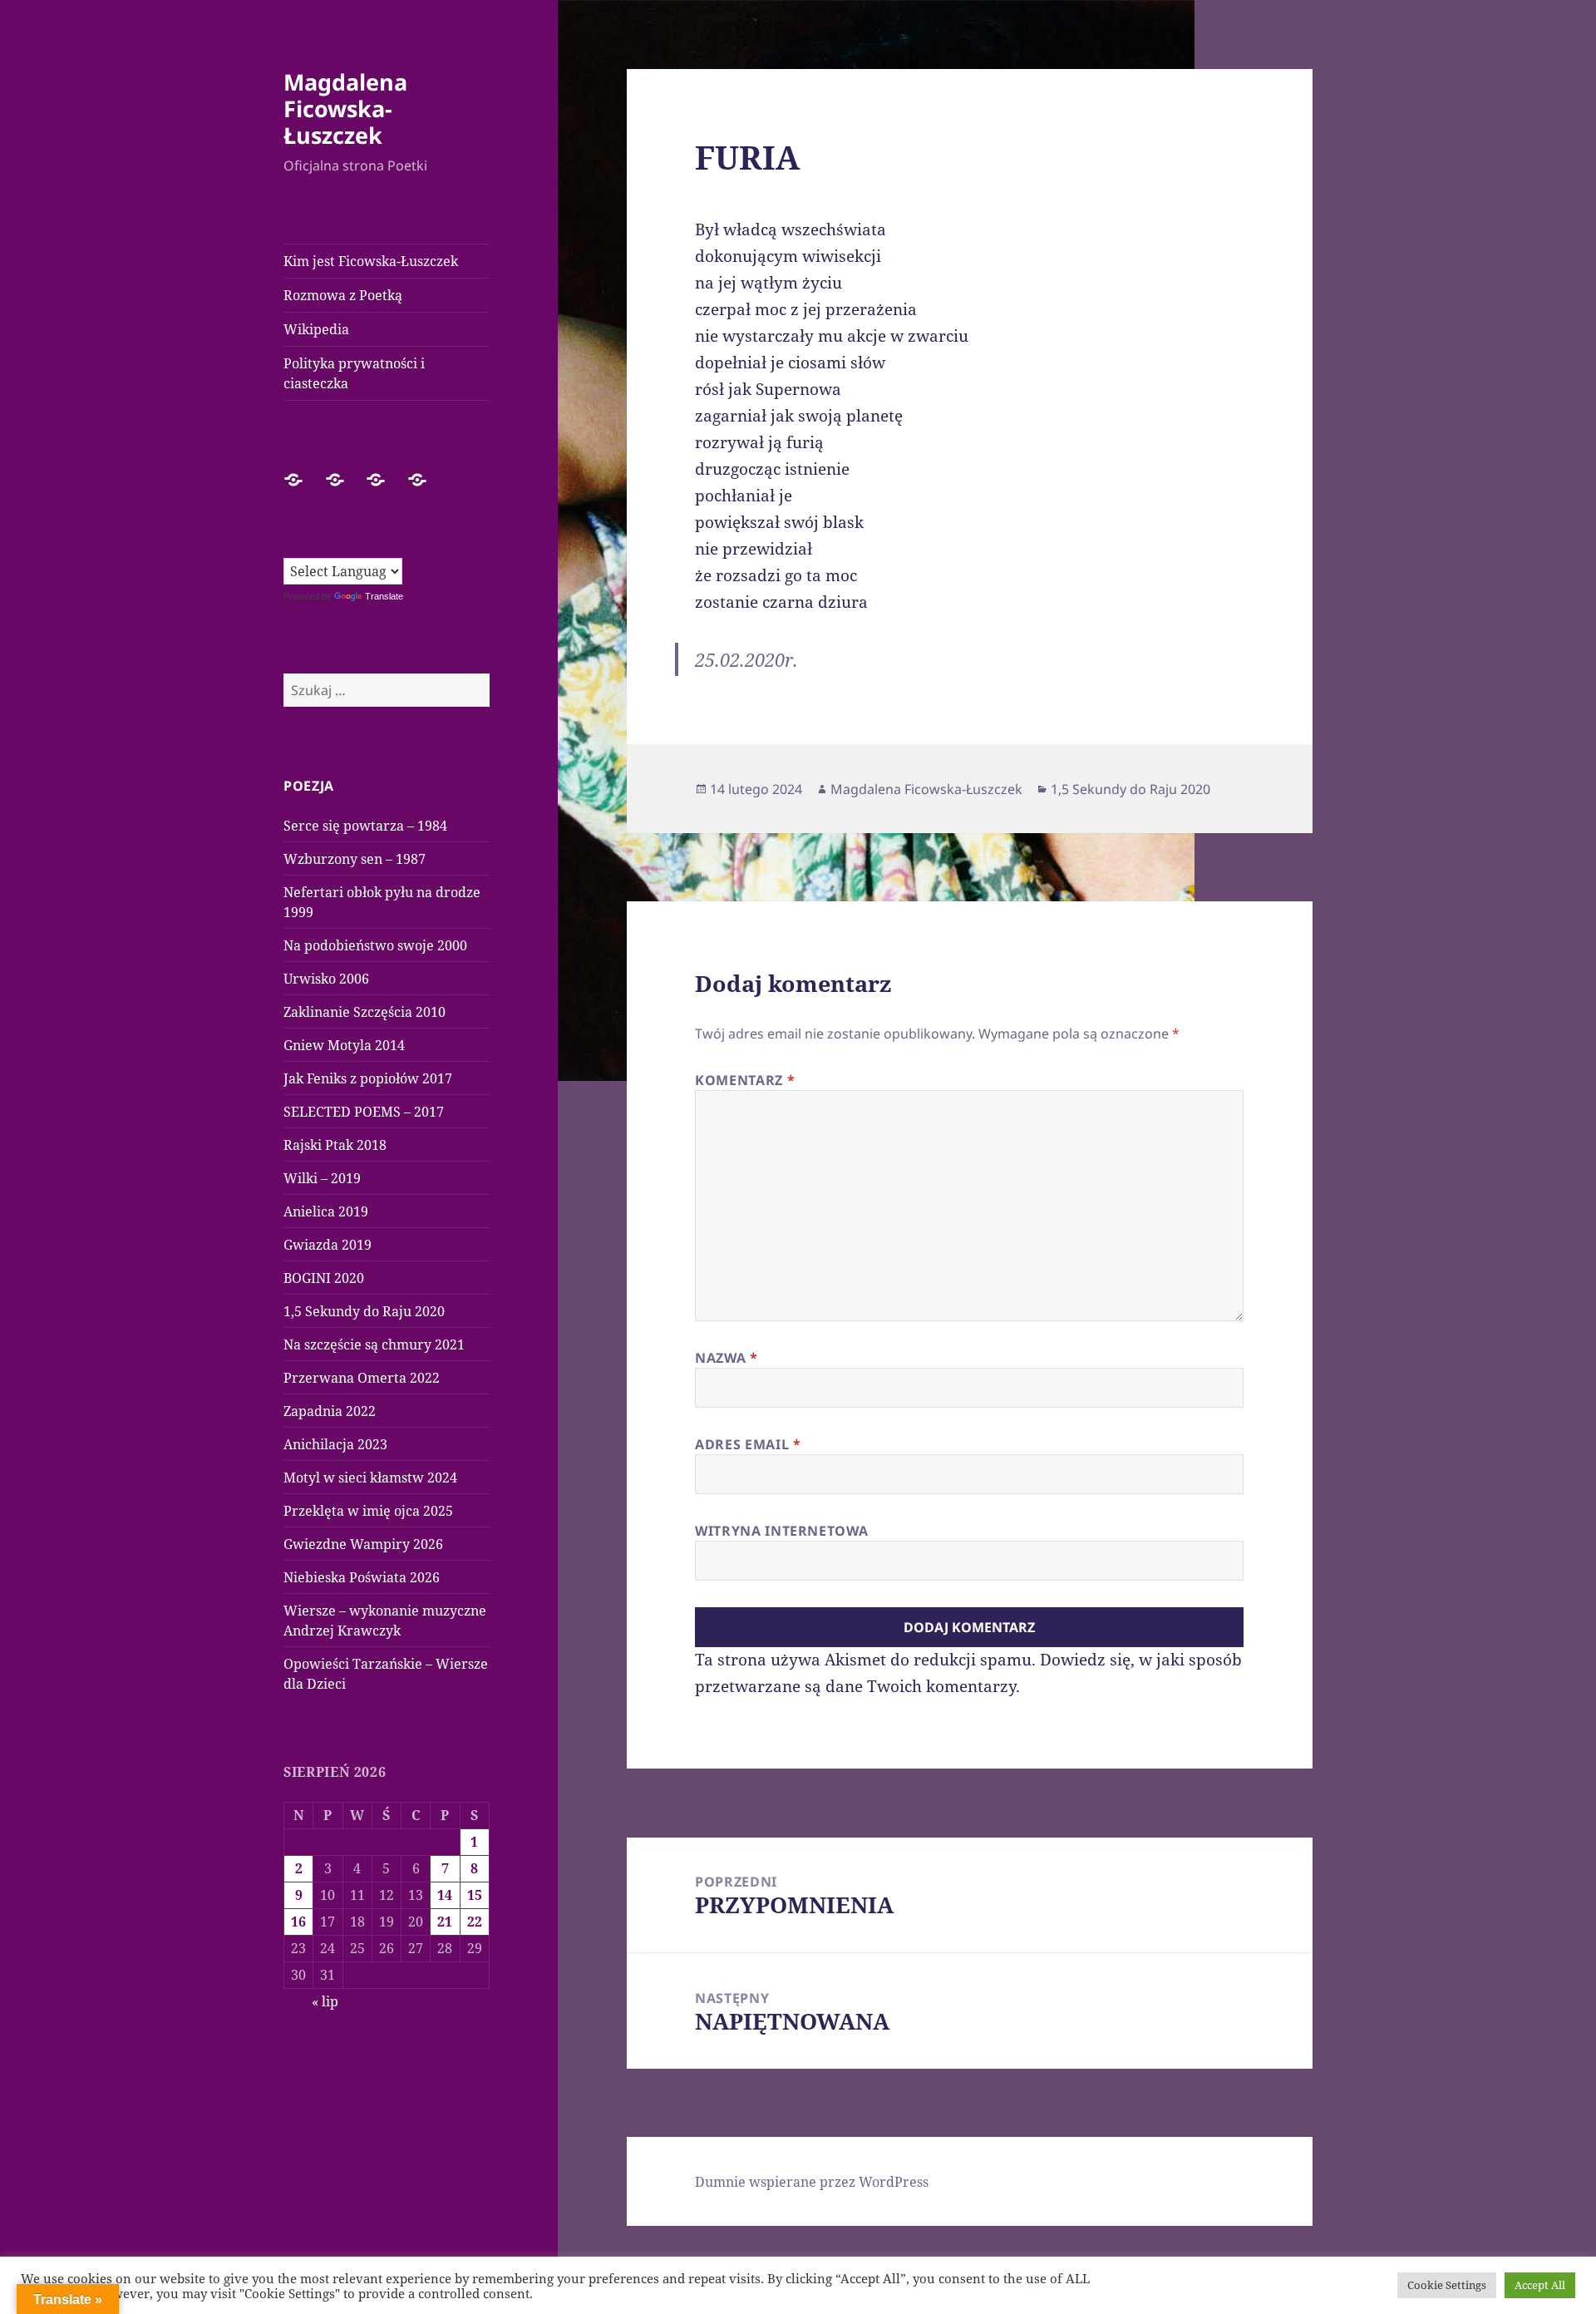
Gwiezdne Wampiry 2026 (363, 1544)
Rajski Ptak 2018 (335, 1145)
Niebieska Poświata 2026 (362, 1577)
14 (445, 1895)
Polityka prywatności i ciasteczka (354, 373)
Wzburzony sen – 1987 (355, 859)
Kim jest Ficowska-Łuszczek (371, 261)
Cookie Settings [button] (1447, 2285)
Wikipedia (316, 329)
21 (445, 1922)
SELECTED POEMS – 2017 (364, 1112)
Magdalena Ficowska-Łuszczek (345, 109)
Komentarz (745, 1080)
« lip (325, 2001)
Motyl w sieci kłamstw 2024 (370, 1478)
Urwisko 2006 (326, 979)
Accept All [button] (1540, 2285)
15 (475, 1895)
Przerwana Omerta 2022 (362, 1378)
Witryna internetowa (781, 1531)
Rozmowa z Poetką (343, 295)
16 (298, 1922)
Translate (384, 596)
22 (475, 1922)
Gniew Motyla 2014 (344, 1045)
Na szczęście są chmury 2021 (374, 1344)
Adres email (748, 1444)
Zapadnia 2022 (330, 1411)
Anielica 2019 (326, 1211)
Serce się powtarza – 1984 (365, 826)
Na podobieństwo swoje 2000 (375, 945)
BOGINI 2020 (324, 1278)
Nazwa (726, 1358)
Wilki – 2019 (322, 1178)
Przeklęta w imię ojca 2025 (368, 1511)
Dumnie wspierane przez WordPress (812, 2182)
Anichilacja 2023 (335, 1444)
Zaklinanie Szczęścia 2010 (365, 1012)
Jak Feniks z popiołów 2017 (368, 1078)
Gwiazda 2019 (328, 1245)
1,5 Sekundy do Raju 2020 (364, 1311)
